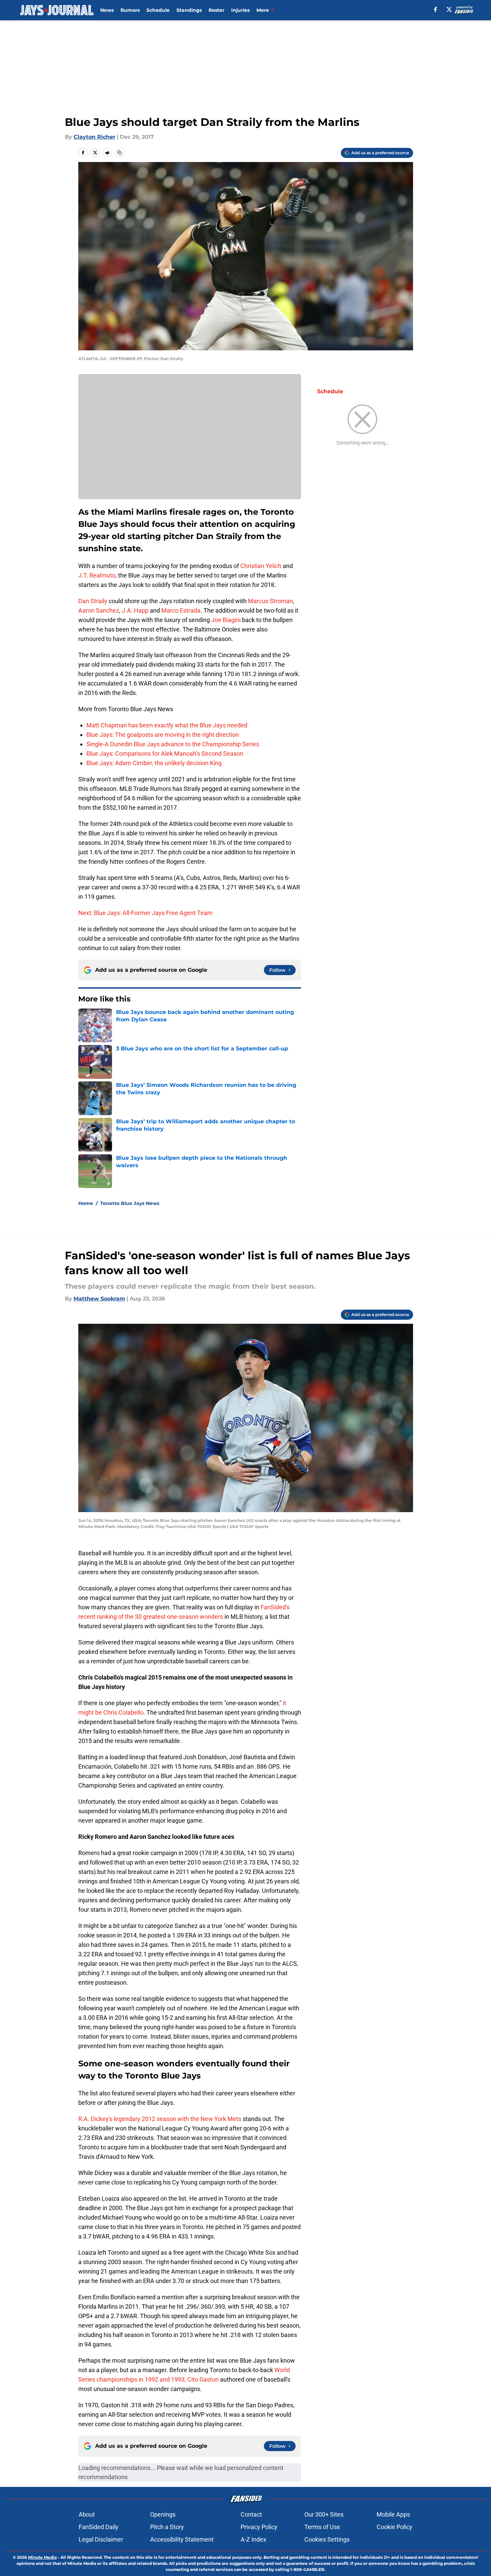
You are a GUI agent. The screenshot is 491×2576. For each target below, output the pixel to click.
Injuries (240, 10)
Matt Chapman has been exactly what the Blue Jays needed (167, 725)
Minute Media (42, 2557)
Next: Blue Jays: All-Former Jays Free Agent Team (145, 913)
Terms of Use (322, 2527)
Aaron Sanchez (99, 610)
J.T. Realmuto (97, 575)
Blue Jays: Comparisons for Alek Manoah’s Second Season (165, 754)
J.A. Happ (135, 610)
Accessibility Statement (182, 2539)
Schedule (158, 10)
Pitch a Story (167, 2527)
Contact (251, 2514)
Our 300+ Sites (324, 2514)
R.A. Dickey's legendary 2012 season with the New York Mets (160, 2119)
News (107, 10)
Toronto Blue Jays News (130, 1203)
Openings (163, 2514)
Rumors (130, 10)
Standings (189, 10)
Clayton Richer (94, 137)
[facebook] (435, 9)
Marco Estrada (181, 610)
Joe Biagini (226, 620)
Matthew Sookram (99, 1299)
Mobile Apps (393, 2514)
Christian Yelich (261, 566)
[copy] (119, 153)
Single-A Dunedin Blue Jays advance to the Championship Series (173, 744)
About (87, 2514)
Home (86, 1203)
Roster (216, 10)
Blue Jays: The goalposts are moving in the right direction (163, 735)
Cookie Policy (394, 2527)
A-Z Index (253, 2539)
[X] (449, 9)
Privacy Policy (259, 2527)
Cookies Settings (327, 2539)
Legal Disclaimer (101, 2539)
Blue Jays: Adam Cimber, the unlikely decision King (154, 763)
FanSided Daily (99, 2527)
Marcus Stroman (270, 601)
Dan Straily (93, 601)
